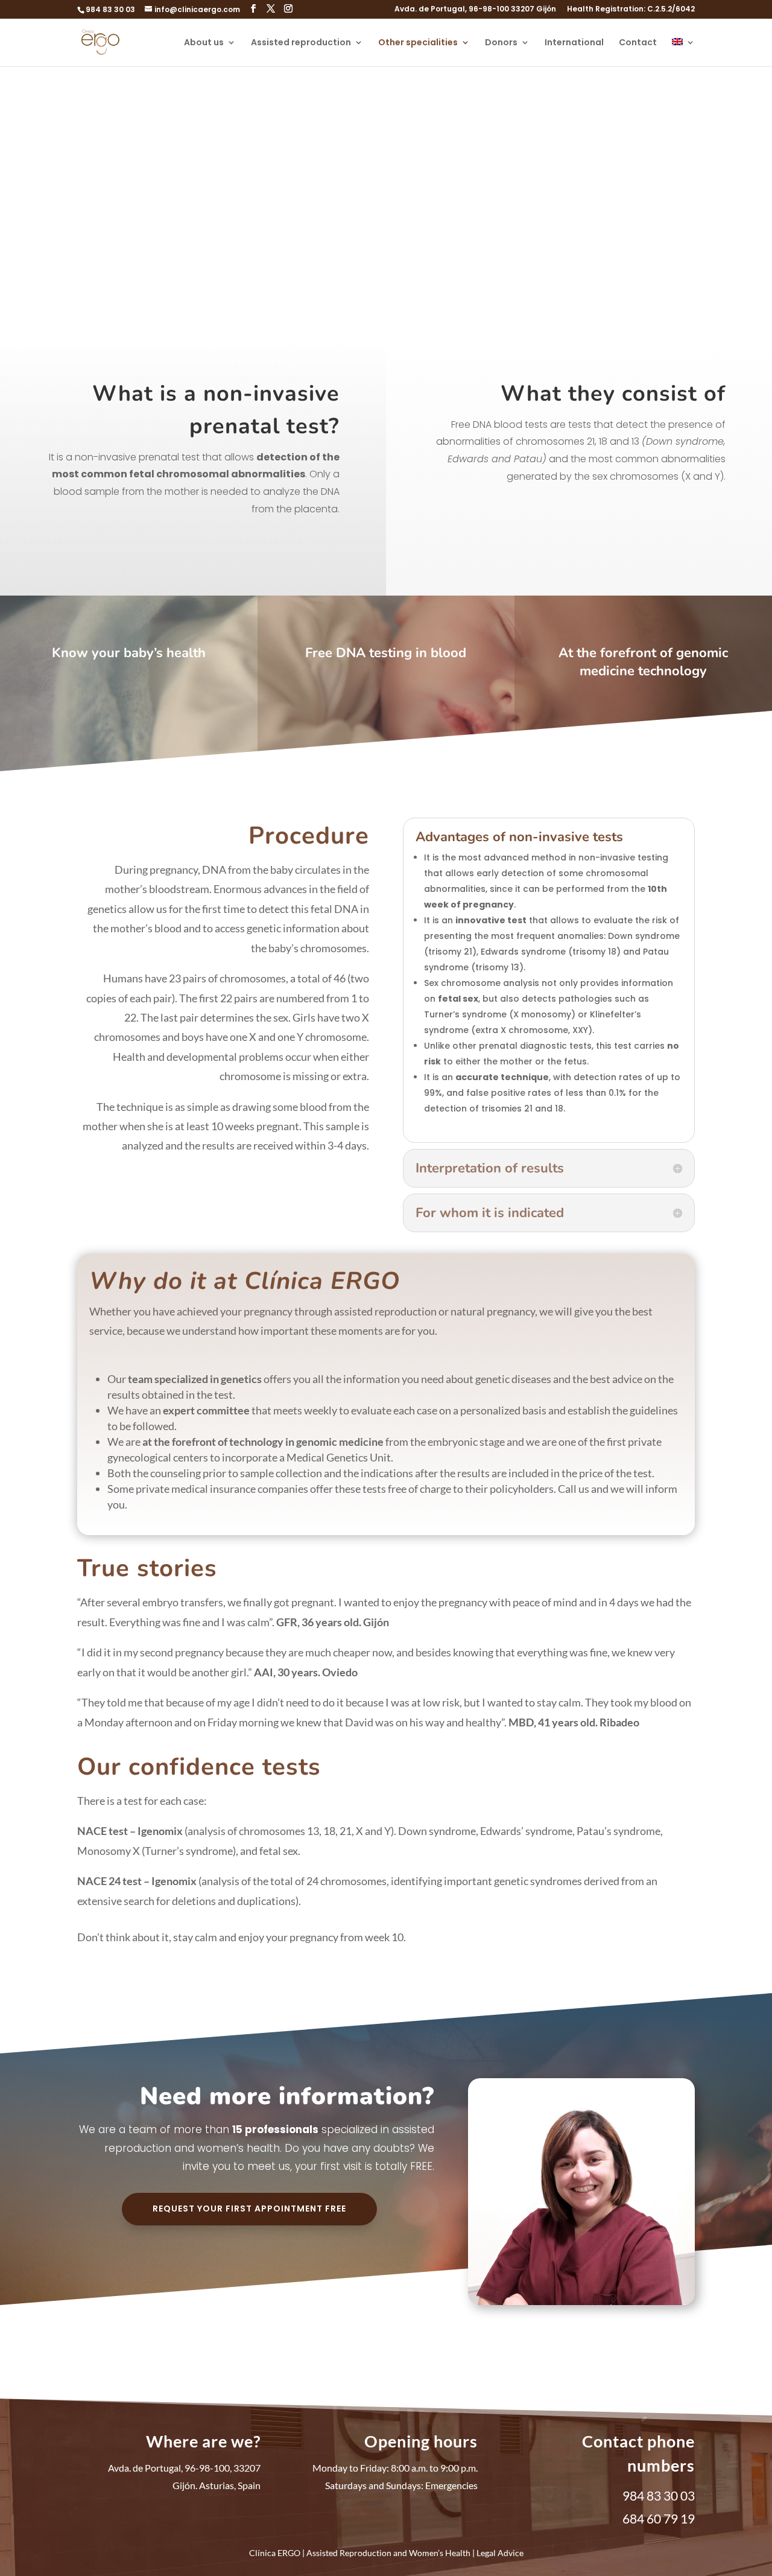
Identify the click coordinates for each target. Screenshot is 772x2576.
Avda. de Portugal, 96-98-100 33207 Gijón (475, 10)
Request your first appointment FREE (249, 2209)
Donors (501, 43)
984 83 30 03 (110, 9)
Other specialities (418, 43)
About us (204, 43)
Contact (638, 43)
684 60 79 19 (659, 2518)
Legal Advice (500, 2553)
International (574, 43)
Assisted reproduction (301, 43)
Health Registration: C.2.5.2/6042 (631, 10)
